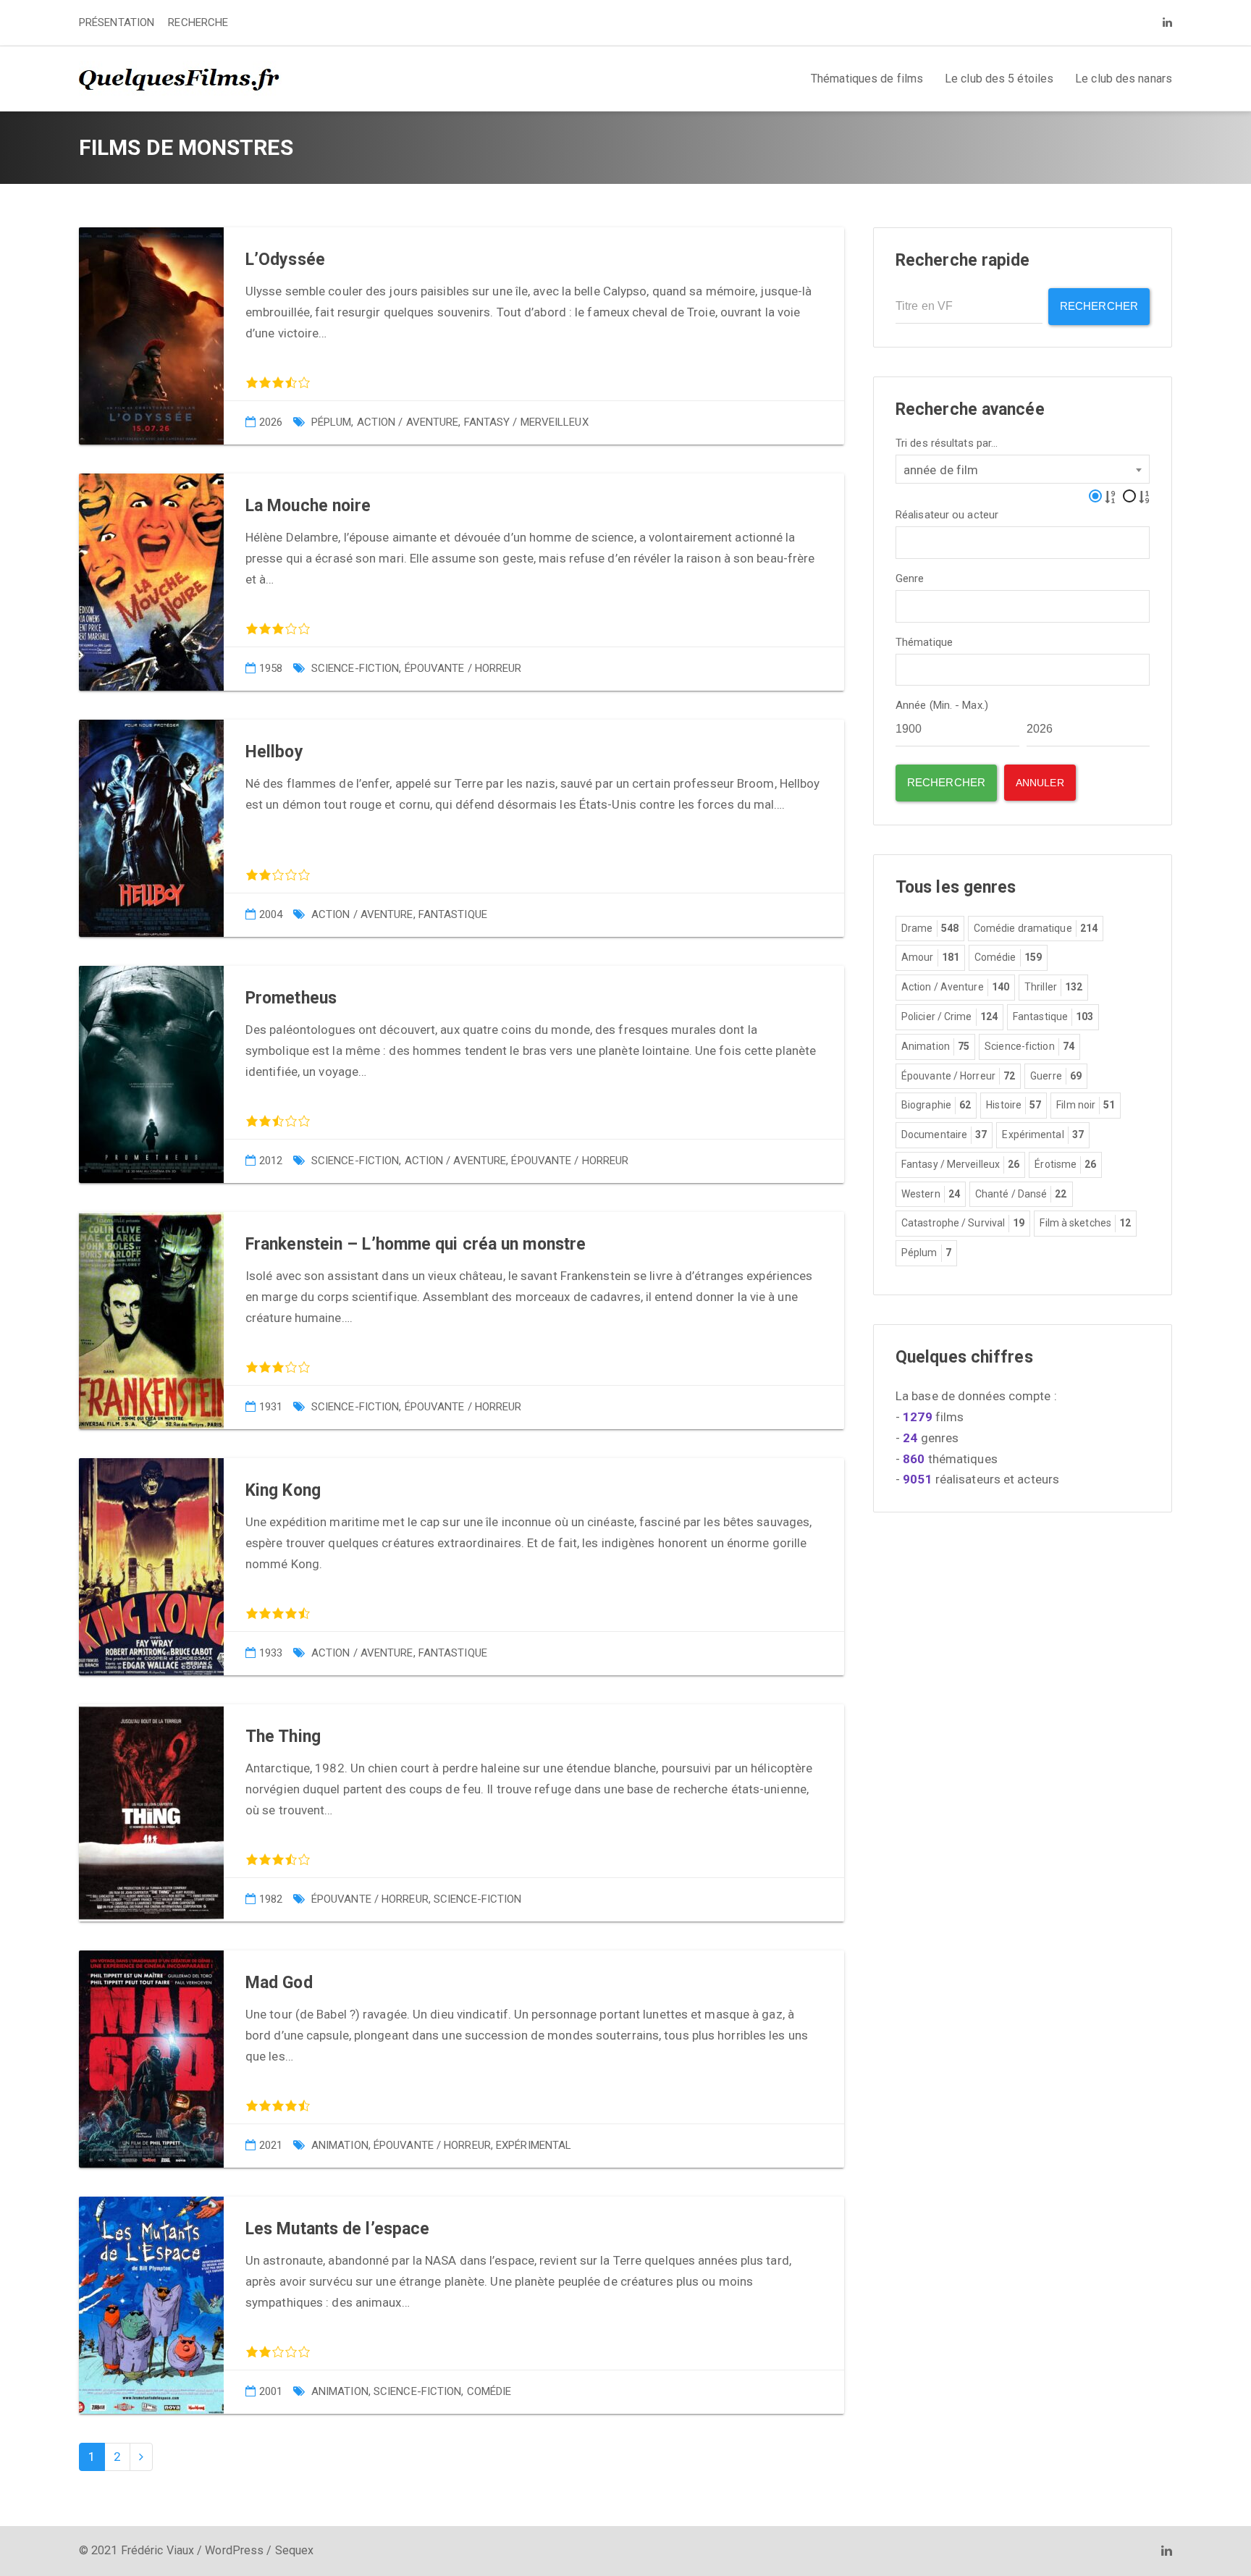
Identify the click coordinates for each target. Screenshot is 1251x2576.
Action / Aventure (408, 422)
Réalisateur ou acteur (947, 515)
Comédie (489, 2391)
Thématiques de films (867, 79)
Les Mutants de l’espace (337, 2229)
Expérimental (534, 2145)
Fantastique (453, 914)
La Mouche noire (308, 506)
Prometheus (291, 998)
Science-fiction (355, 668)
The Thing (283, 1737)
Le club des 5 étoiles (999, 79)
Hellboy (274, 752)
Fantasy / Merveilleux (526, 422)
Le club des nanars (1124, 79)
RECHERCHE (198, 22)
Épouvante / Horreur (463, 668)
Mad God (279, 1983)
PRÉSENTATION (117, 22)
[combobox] (1023, 469)
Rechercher (1099, 306)
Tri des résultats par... (947, 443)
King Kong (283, 1490)
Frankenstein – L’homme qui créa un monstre (416, 1244)
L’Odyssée (285, 260)
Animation (340, 2145)
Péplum (332, 422)
